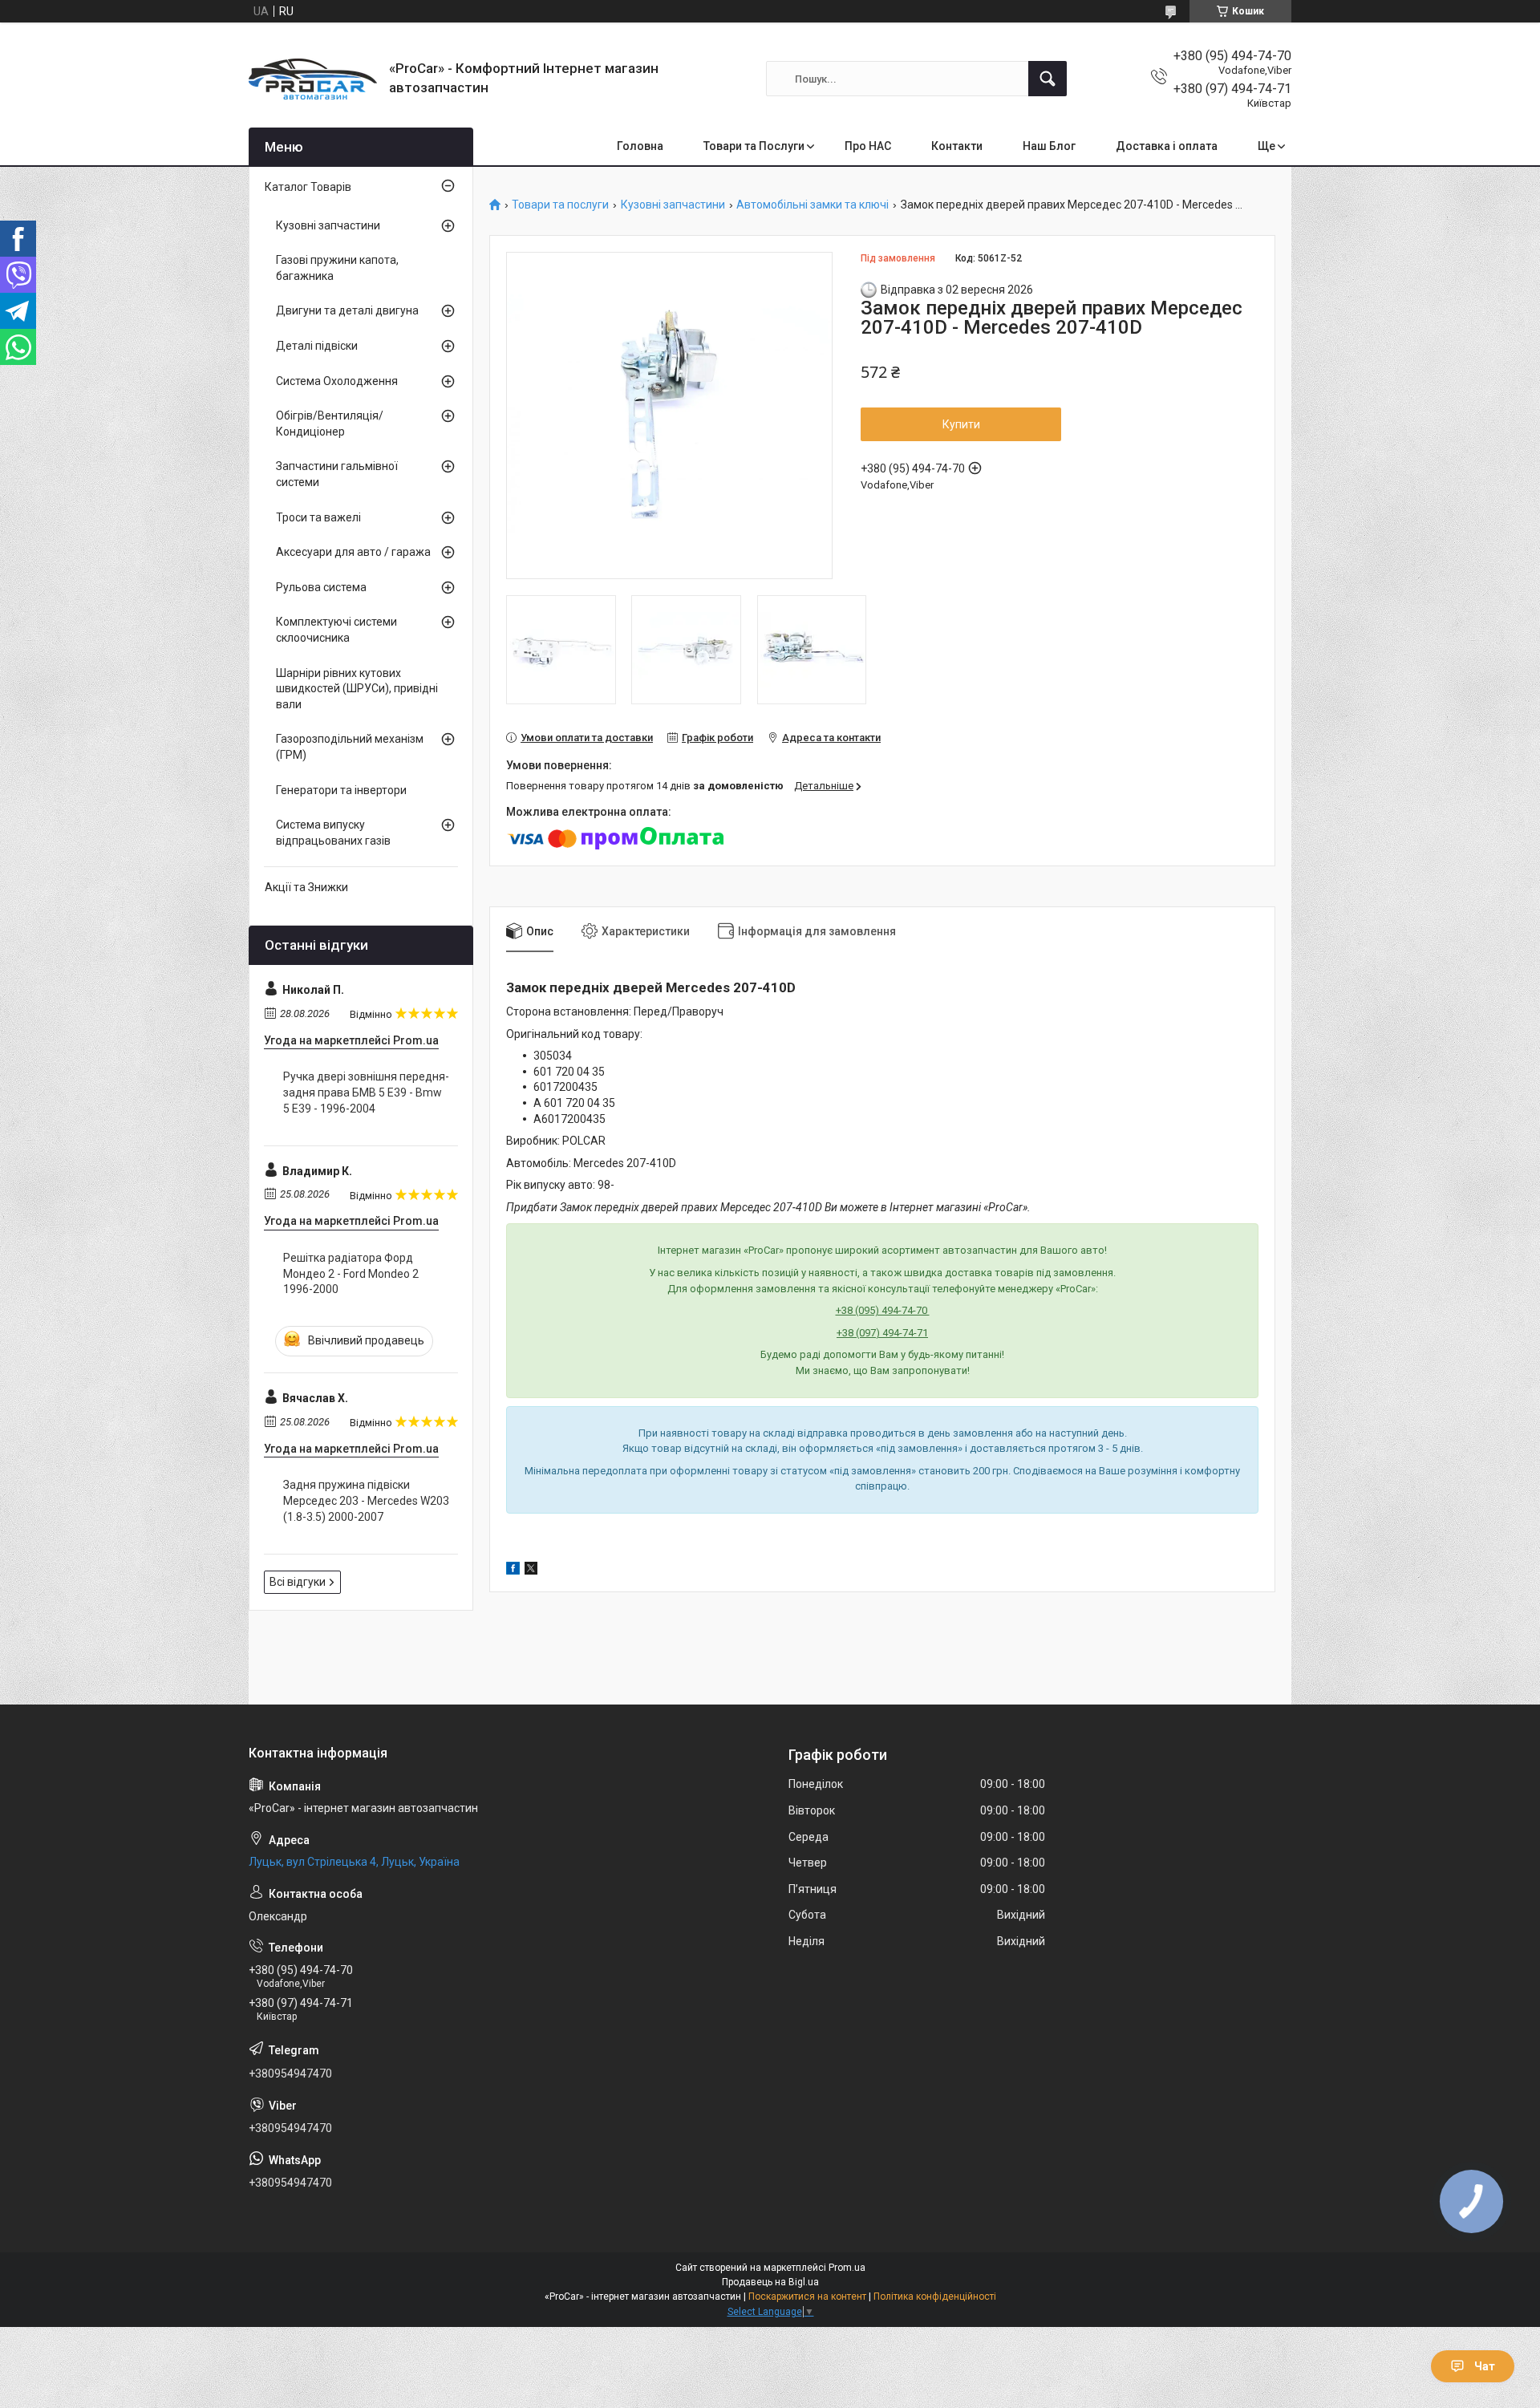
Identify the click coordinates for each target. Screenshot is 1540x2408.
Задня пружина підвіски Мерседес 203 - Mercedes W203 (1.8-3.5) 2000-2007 (366, 1500)
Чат (1485, 2366)
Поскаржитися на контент (807, 2297)
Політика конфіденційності (935, 2297)
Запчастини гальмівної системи (337, 474)
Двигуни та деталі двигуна (347, 310)
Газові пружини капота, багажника (337, 268)
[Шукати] (1048, 79)
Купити (961, 424)
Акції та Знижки (306, 887)
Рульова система (321, 587)
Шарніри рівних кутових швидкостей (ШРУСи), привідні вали (357, 689)
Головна (640, 146)
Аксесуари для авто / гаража (353, 552)
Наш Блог (1049, 146)
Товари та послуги (560, 205)
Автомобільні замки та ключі (813, 205)
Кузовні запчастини (673, 205)
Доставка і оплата (1167, 146)
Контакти (957, 146)
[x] (531, 1571)
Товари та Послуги (754, 146)
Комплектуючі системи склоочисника (336, 630)
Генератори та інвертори (341, 790)
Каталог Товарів (308, 187)
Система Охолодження (337, 381)
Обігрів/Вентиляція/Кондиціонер (330, 424)
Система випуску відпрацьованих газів (333, 833)
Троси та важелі (318, 517)
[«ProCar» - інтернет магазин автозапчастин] (313, 79)
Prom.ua (847, 2268)
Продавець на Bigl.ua (770, 2282)
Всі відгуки (298, 1582)
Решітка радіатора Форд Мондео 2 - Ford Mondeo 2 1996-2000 (351, 1273)
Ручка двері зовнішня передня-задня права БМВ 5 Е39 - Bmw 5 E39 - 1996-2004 (366, 1092)
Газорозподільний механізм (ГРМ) (350, 747)
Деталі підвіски (317, 346)
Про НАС (868, 146)
